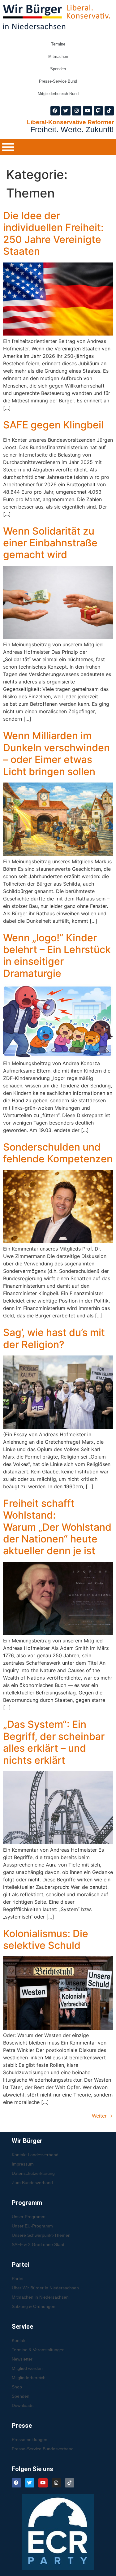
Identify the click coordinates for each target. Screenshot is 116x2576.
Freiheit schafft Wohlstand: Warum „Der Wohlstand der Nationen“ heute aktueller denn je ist (57, 1527)
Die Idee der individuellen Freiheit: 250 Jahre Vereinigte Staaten (53, 233)
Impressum (23, 2164)
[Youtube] (88, 111)
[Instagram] (77, 111)
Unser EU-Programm (32, 2226)
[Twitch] (98, 111)
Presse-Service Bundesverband (43, 2449)
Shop (17, 2387)
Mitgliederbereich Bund (58, 94)
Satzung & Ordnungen (34, 2306)
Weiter (102, 2116)
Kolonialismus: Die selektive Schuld (46, 1939)
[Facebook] (55, 111)
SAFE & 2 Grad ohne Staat (38, 2244)
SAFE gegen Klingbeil (53, 425)
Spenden (58, 69)
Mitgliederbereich (29, 2378)
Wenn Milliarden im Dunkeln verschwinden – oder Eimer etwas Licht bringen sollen (56, 753)
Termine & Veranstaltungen (38, 2350)
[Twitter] (66, 111)
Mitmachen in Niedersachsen (40, 2297)
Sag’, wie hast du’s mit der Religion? (54, 1338)
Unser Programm (29, 2217)
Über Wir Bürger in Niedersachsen (45, 2288)
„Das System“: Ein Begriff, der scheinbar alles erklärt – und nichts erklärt (54, 1742)
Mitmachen (58, 56)
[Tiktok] (109, 111)
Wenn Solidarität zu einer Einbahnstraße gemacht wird (50, 543)
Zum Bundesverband (32, 2183)
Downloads (23, 2405)
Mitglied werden (27, 2368)
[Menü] (8, 147)
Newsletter (22, 2359)
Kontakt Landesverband (35, 2155)
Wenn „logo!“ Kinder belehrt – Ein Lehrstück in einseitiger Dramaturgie (57, 956)
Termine (58, 44)
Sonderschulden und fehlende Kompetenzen (58, 1153)
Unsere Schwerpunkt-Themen (41, 2235)
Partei (17, 2279)
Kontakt (19, 2340)
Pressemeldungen (30, 2439)
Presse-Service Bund (58, 81)
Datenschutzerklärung (33, 2173)
